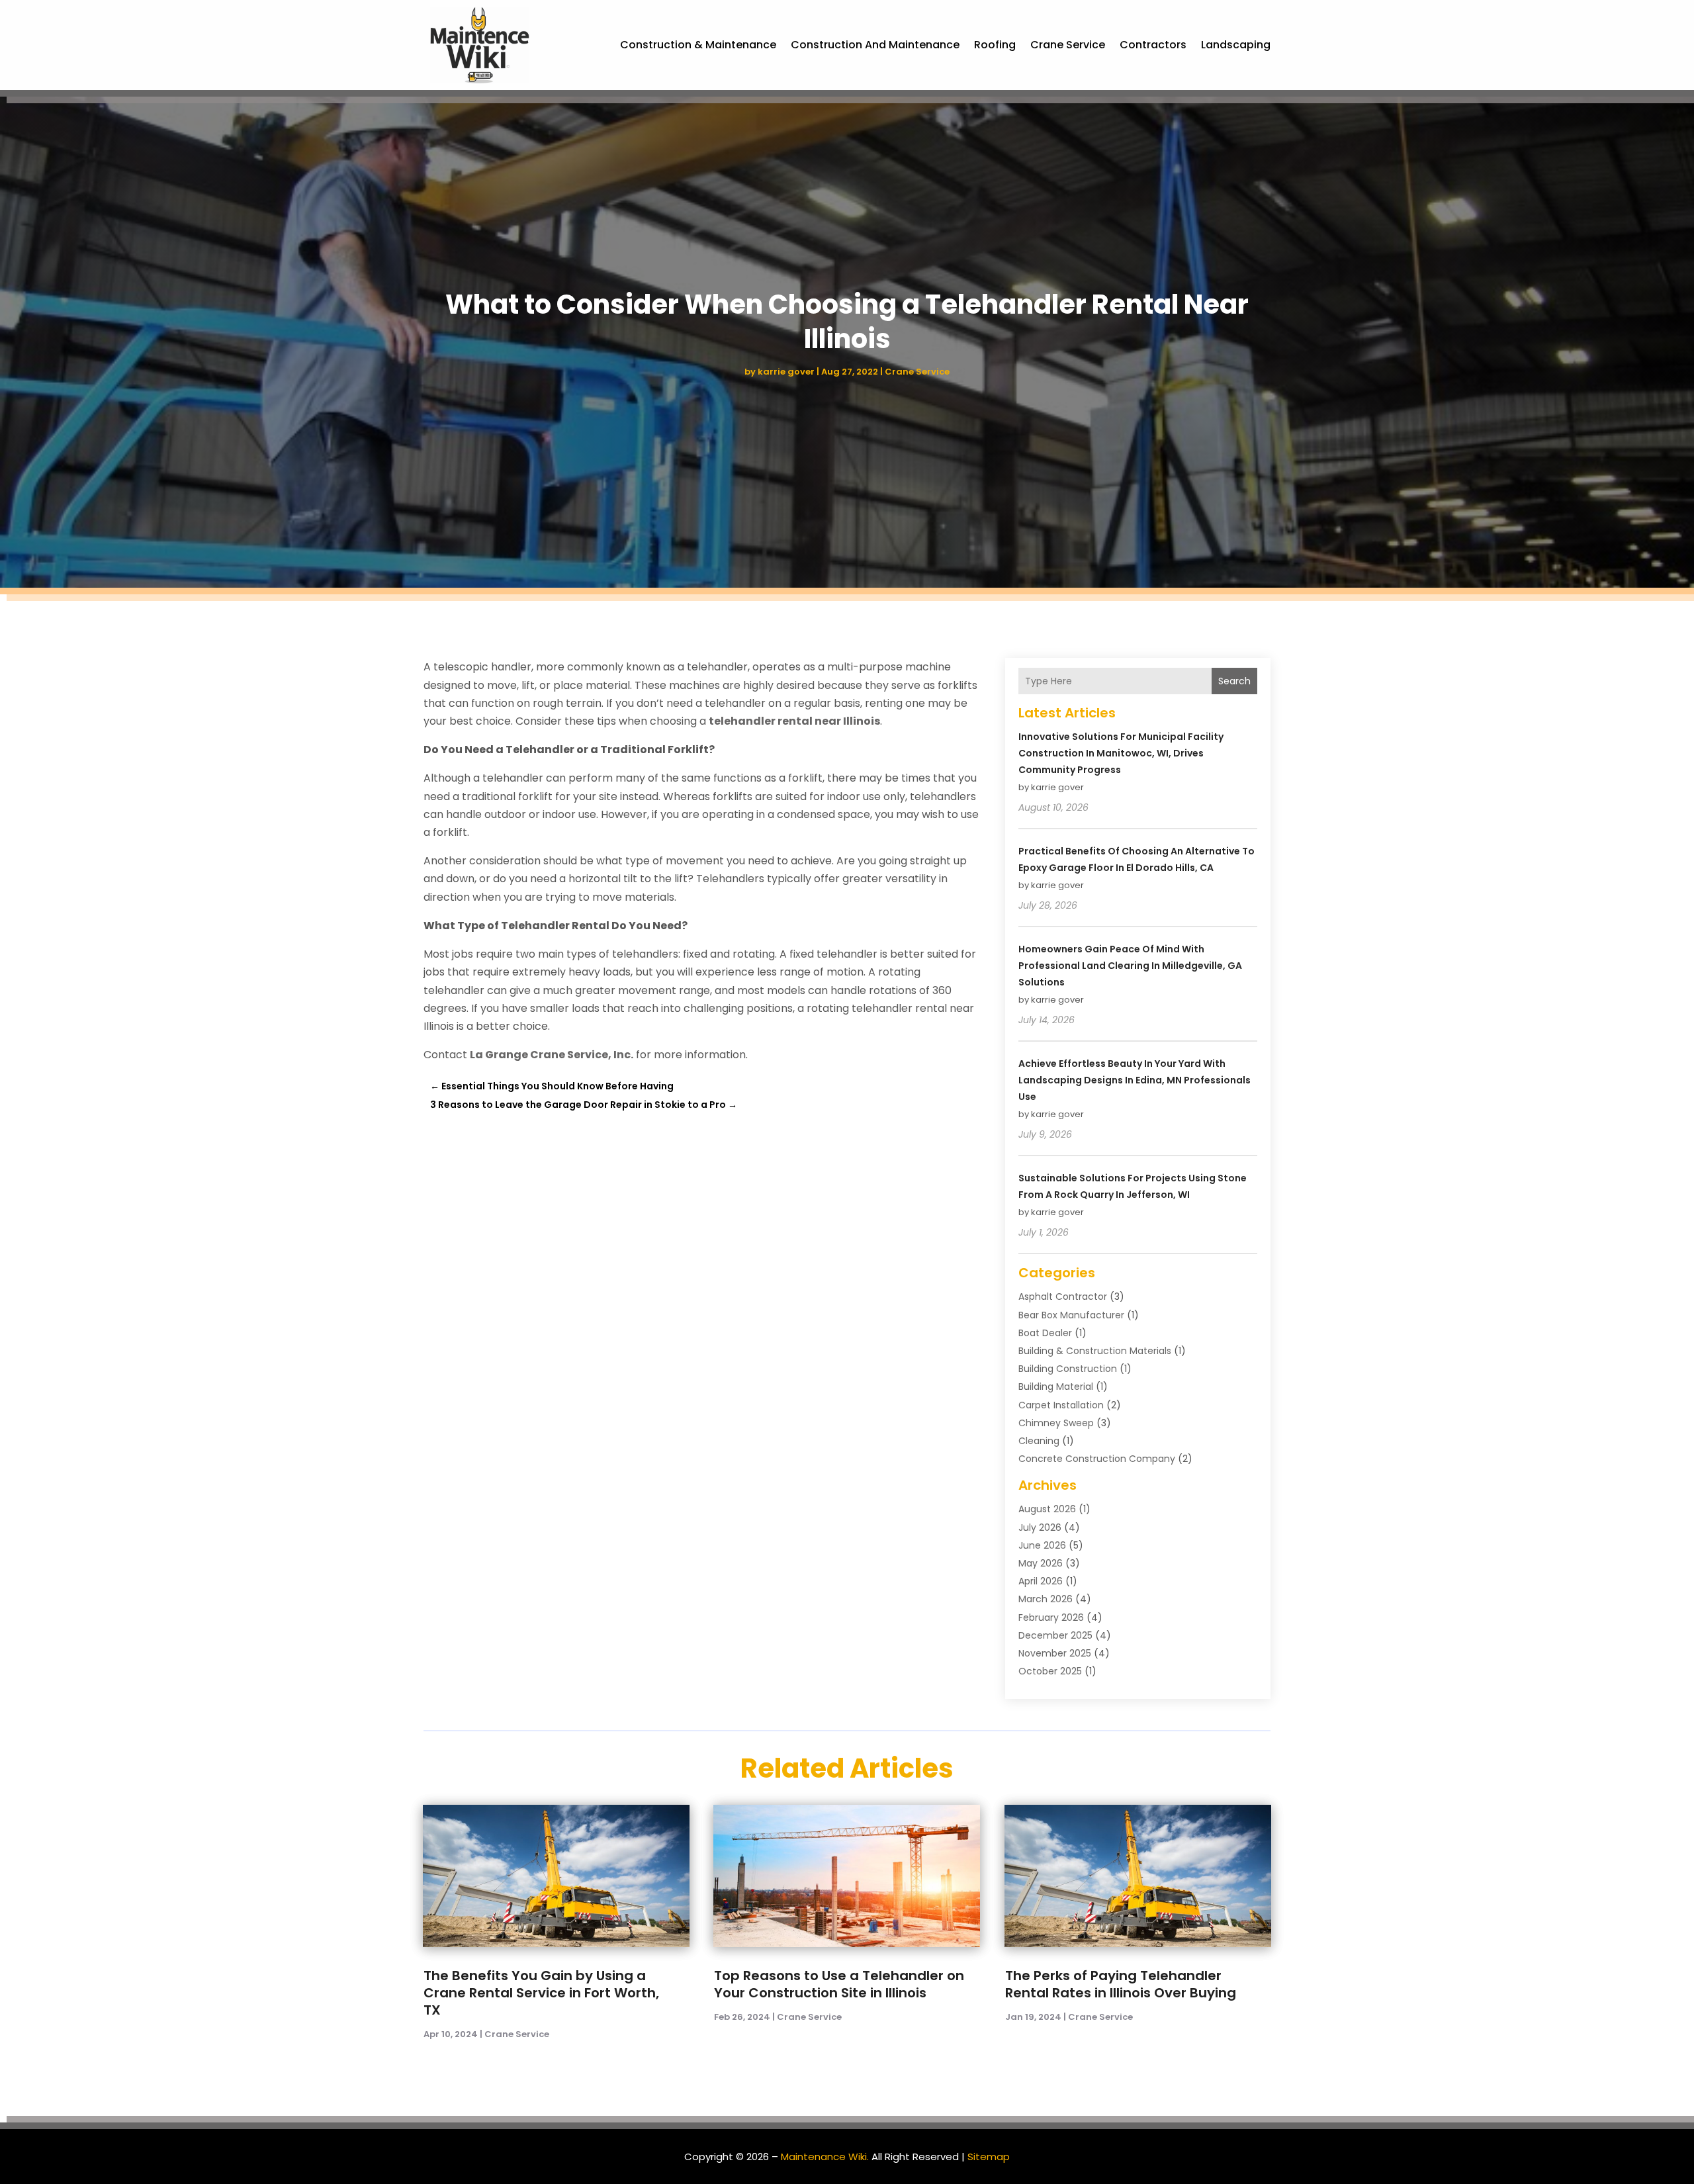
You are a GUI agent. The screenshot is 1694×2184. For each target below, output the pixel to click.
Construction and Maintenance (875, 45)
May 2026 (1041, 1563)
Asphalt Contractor (1063, 1297)
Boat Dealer (1045, 1333)
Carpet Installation (1061, 1405)
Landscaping (1236, 45)
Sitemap (989, 2157)
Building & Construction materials (1095, 1351)
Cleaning (1039, 1441)
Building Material (1056, 1387)
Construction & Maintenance (698, 45)
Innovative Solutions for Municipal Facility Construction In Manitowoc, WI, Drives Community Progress (1121, 753)
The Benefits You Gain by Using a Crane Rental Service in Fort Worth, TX (541, 1993)
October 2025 (1050, 1671)
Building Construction (1068, 1369)
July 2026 (1040, 1527)
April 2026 (1041, 1581)
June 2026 (1042, 1545)
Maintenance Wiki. (825, 2157)
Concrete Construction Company (1097, 1459)
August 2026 (1047, 1509)
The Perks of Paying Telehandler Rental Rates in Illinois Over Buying (1121, 1984)
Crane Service (1068, 45)
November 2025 (1055, 1653)
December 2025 (1055, 1635)
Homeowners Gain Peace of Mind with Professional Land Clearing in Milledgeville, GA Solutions (1130, 966)
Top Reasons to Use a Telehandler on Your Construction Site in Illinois (839, 1984)
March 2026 (1046, 1599)
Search (1234, 681)
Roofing (995, 45)
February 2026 (1051, 1617)
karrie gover (786, 372)
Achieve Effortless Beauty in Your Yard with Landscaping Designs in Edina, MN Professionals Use (1135, 1080)
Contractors (1153, 45)
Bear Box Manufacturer (1071, 1315)
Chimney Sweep (1056, 1423)
